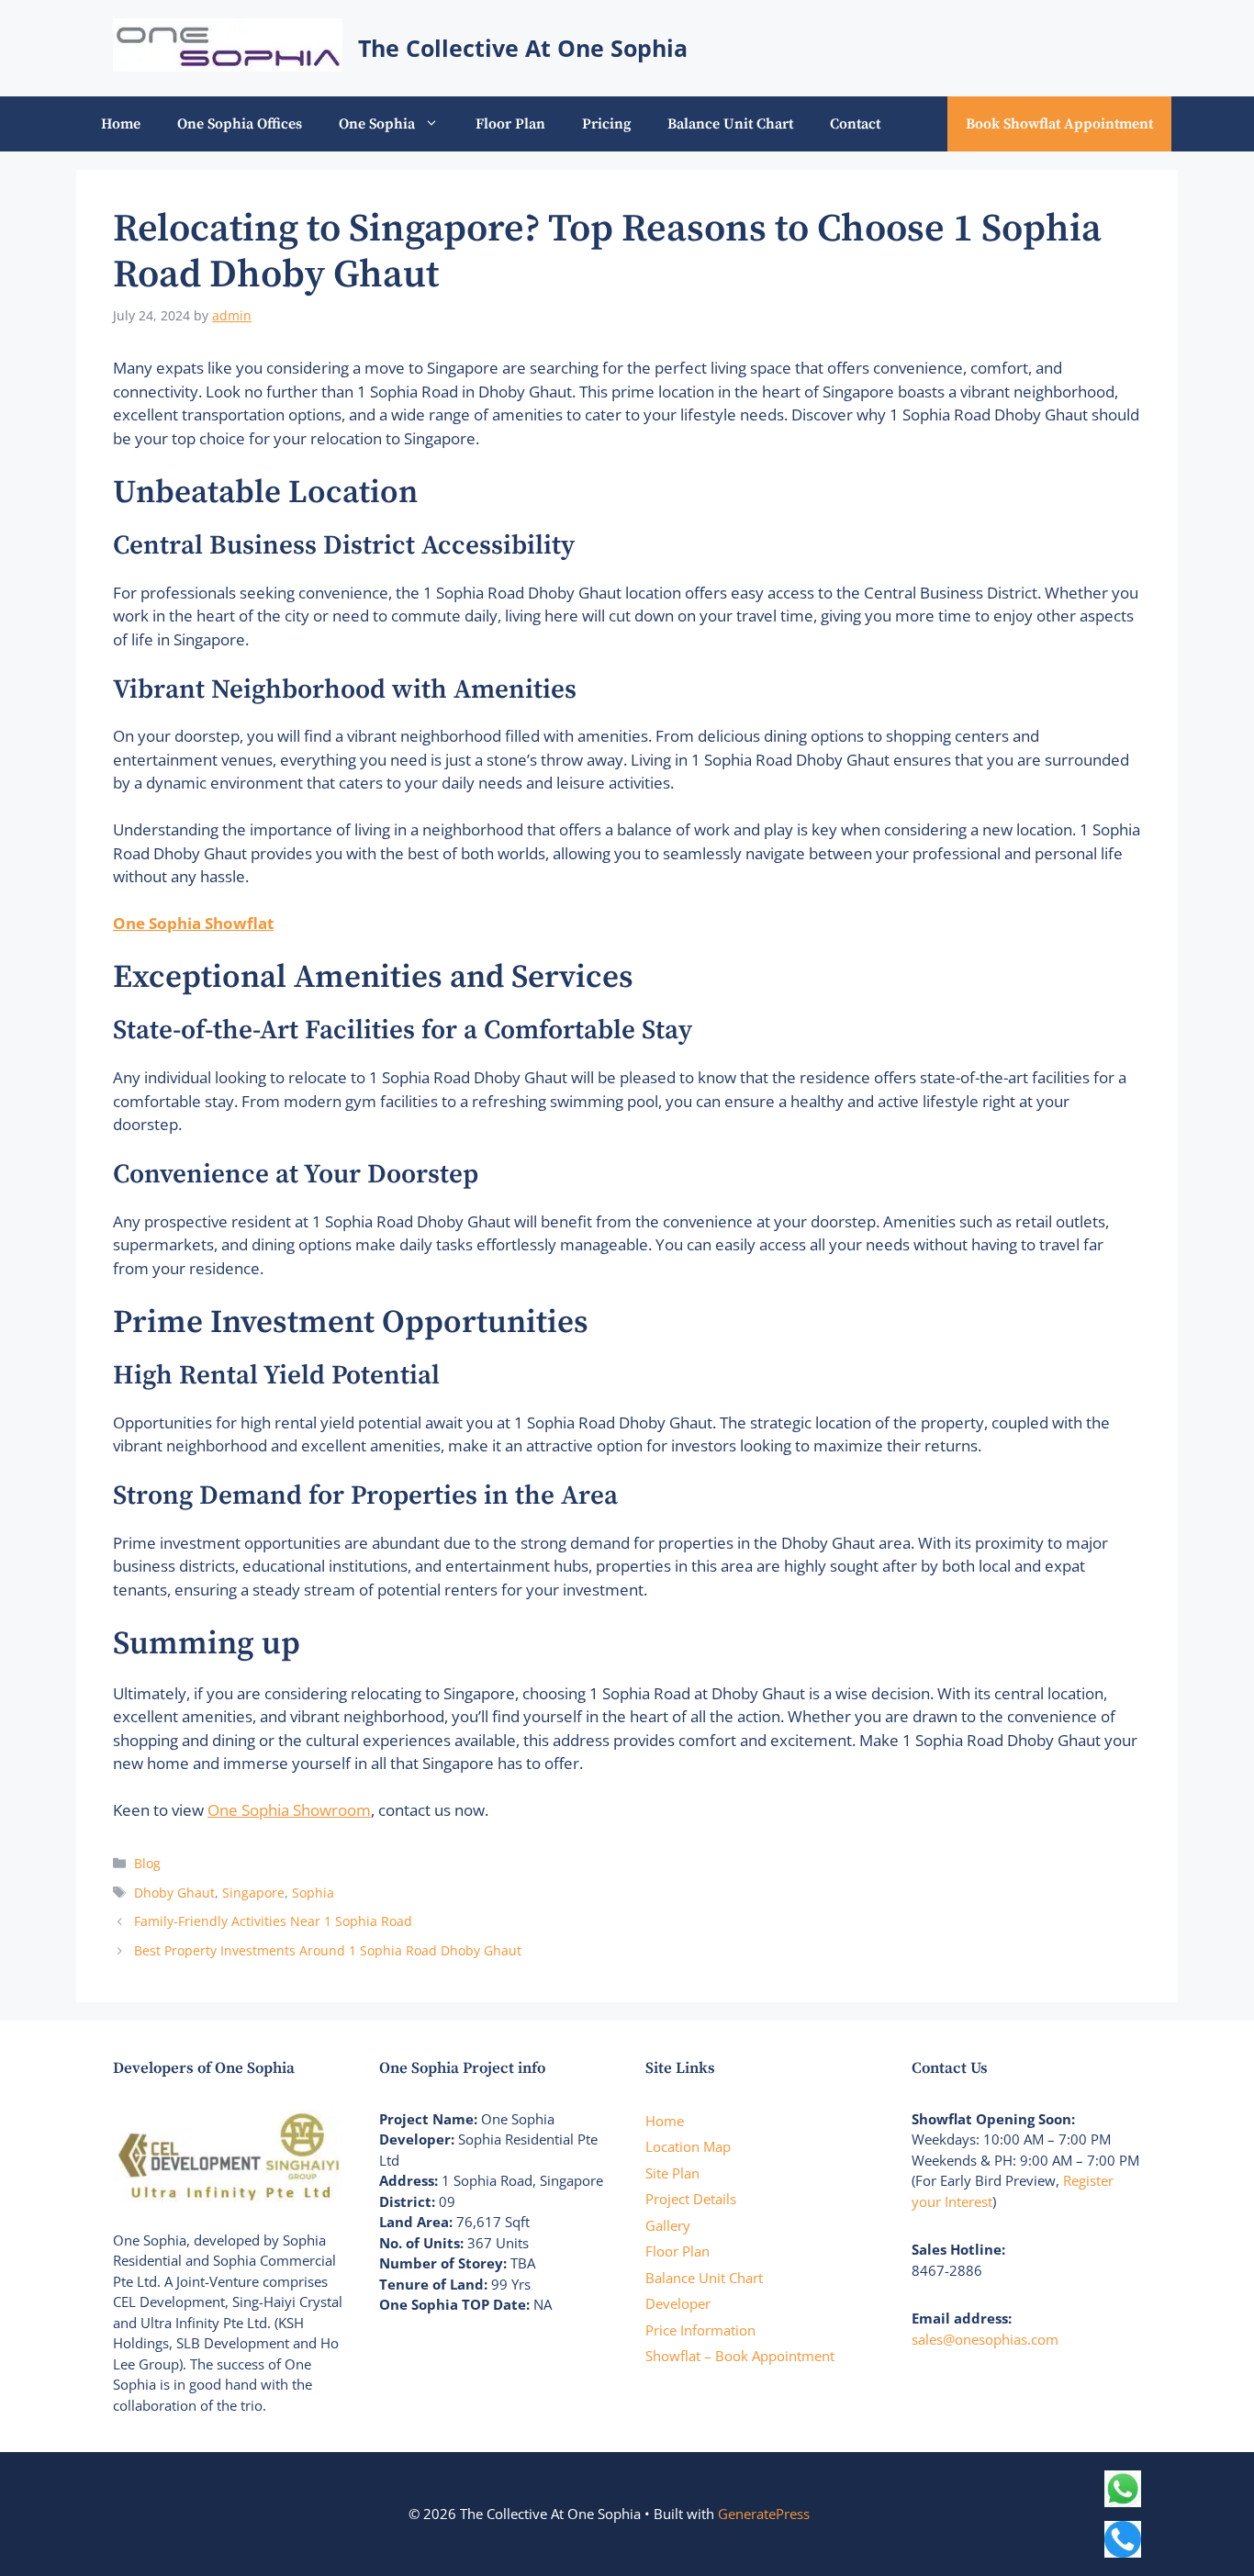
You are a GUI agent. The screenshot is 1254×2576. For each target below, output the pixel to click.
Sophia (313, 1893)
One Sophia (377, 124)
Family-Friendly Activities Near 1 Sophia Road (273, 1921)
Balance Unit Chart (730, 124)
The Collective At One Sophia (523, 48)
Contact (855, 124)
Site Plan (672, 2173)
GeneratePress (764, 2514)
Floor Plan (510, 124)
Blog (147, 1863)
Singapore (253, 1893)
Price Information (700, 2330)
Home (121, 124)
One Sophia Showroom (289, 1810)
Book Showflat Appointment (1059, 124)
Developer (678, 2303)
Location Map (688, 2146)
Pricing (606, 124)
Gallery (668, 2225)
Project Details (691, 2199)
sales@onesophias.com (985, 2339)
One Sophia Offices (240, 124)
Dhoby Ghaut (174, 1893)
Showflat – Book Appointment (740, 2356)
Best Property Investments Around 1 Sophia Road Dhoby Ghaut (328, 1950)
